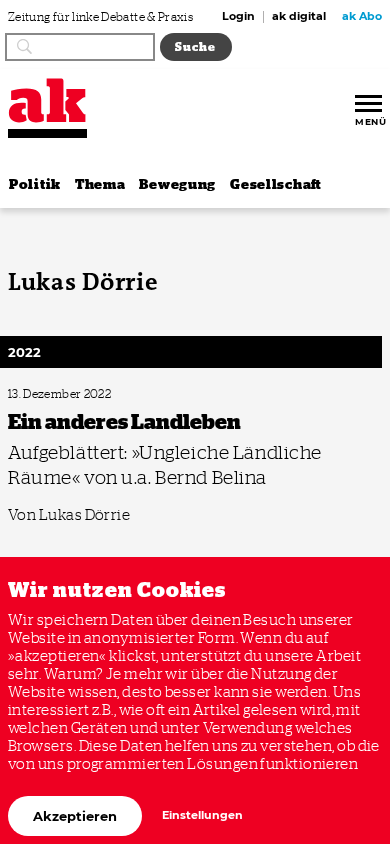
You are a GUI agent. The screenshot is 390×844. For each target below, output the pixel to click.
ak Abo (362, 17)
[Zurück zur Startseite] (47, 100)
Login (238, 17)
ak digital (299, 17)
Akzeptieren (75, 816)
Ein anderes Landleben (58, 394)
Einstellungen (202, 815)
